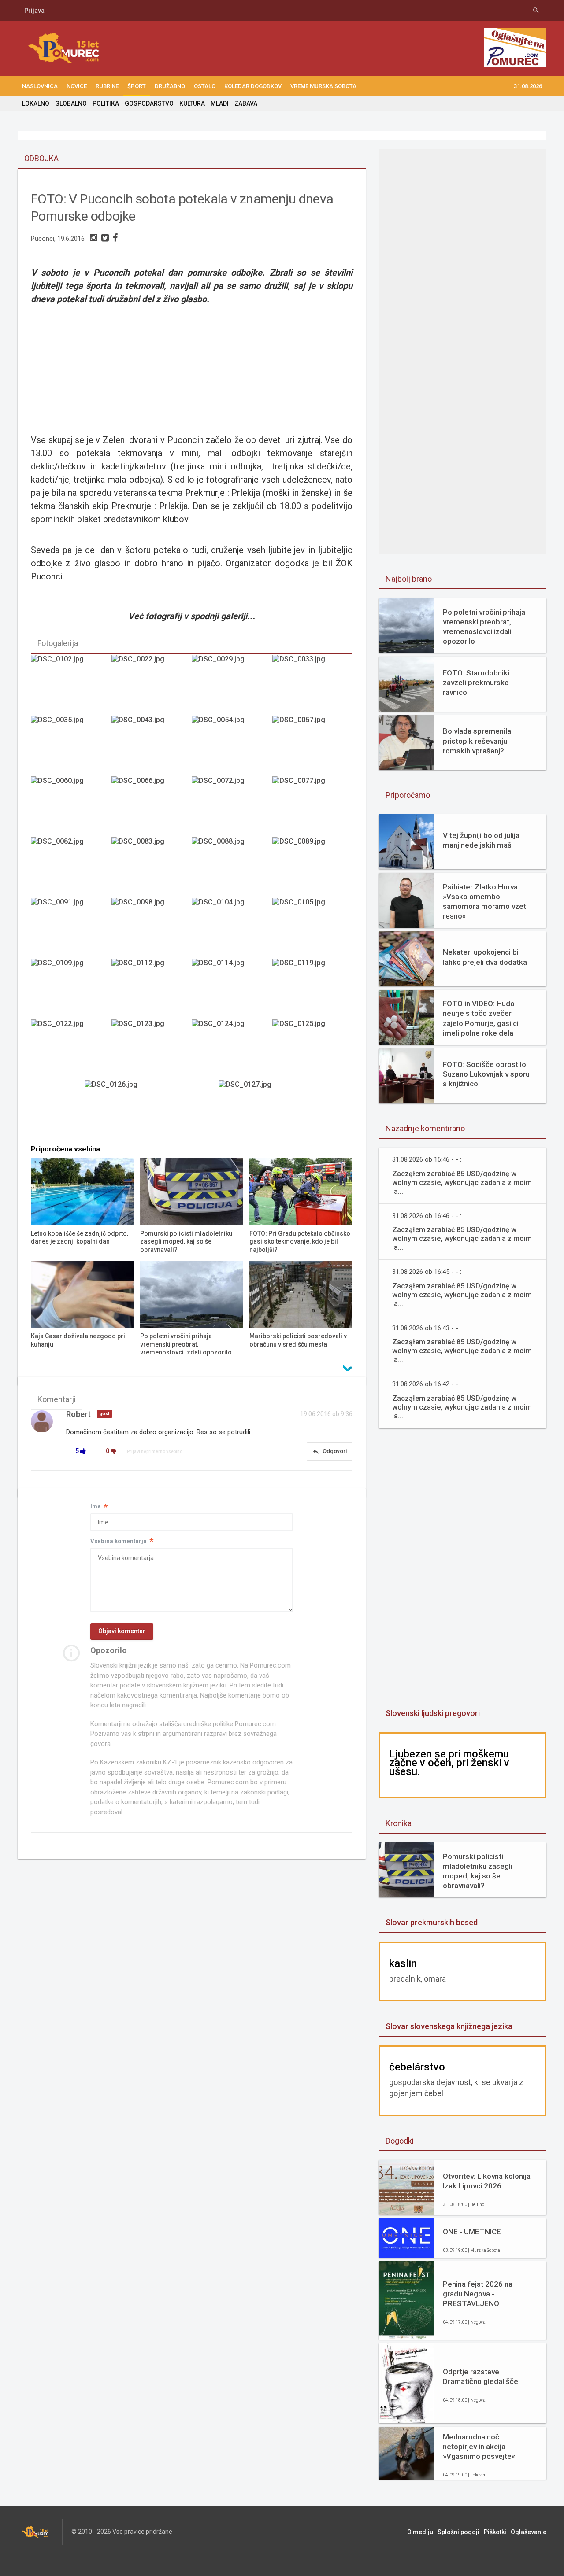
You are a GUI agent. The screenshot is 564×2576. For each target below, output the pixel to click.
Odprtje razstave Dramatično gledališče (481, 2377)
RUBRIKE (107, 86)
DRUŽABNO (170, 86)
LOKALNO (36, 103)
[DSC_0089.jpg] (312, 867)
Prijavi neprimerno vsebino (155, 1452)
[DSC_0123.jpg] (152, 1049)
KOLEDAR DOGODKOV (253, 86)
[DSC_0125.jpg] (312, 1049)
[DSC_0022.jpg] (152, 685)
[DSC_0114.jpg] (232, 989)
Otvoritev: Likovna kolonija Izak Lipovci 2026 (487, 2181)
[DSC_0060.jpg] (71, 806)
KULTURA (192, 103)
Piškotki (495, 2532)
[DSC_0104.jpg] (232, 928)
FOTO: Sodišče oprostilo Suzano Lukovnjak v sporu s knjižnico (486, 1074)
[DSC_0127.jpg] (259, 1110)
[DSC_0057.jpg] (312, 745)
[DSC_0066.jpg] (152, 806)
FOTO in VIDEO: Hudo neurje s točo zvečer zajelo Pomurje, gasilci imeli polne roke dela (481, 1018)
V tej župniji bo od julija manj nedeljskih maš (481, 840)
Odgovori (330, 1451)
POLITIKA (106, 103)
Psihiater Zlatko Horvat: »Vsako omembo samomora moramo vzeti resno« (485, 901)
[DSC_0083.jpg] (152, 867)
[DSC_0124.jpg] (232, 1049)
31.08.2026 (528, 86)
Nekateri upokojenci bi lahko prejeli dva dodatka (485, 957)
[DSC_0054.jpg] (232, 745)
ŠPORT (137, 86)
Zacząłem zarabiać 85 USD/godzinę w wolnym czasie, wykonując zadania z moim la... (462, 1183)
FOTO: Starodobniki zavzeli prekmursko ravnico (476, 683)
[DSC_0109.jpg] (71, 989)
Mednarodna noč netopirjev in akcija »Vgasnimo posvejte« (479, 2447)
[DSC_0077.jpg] (312, 806)
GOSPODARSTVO (149, 103)
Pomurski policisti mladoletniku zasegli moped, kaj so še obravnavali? (478, 1871)
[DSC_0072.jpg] (232, 806)
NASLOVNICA (40, 86)
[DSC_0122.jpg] (71, 1049)
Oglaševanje (529, 2532)
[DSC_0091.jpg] (71, 928)
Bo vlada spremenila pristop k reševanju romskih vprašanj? (477, 741)
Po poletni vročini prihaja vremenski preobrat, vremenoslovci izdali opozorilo (484, 627)
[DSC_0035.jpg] (71, 745)
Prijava (34, 11)
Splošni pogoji (458, 2532)
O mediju (420, 2532)
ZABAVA (246, 103)
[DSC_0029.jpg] (232, 685)
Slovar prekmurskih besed (432, 1922)
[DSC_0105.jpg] (312, 928)
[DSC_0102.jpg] (71, 685)
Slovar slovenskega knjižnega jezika (449, 2026)
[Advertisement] (463, 1569)
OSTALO (205, 86)
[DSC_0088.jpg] (232, 867)
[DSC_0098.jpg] (152, 928)
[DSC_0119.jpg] (312, 989)
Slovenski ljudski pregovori (433, 1713)
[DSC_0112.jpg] (152, 989)
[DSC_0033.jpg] (312, 685)
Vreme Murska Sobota (323, 86)
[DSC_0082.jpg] (71, 867)
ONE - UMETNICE (472, 2232)
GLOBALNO (71, 103)
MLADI (220, 103)
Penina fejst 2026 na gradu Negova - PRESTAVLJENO (478, 2294)
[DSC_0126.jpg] (125, 1110)
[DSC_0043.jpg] (152, 745)
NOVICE (77, 86)
